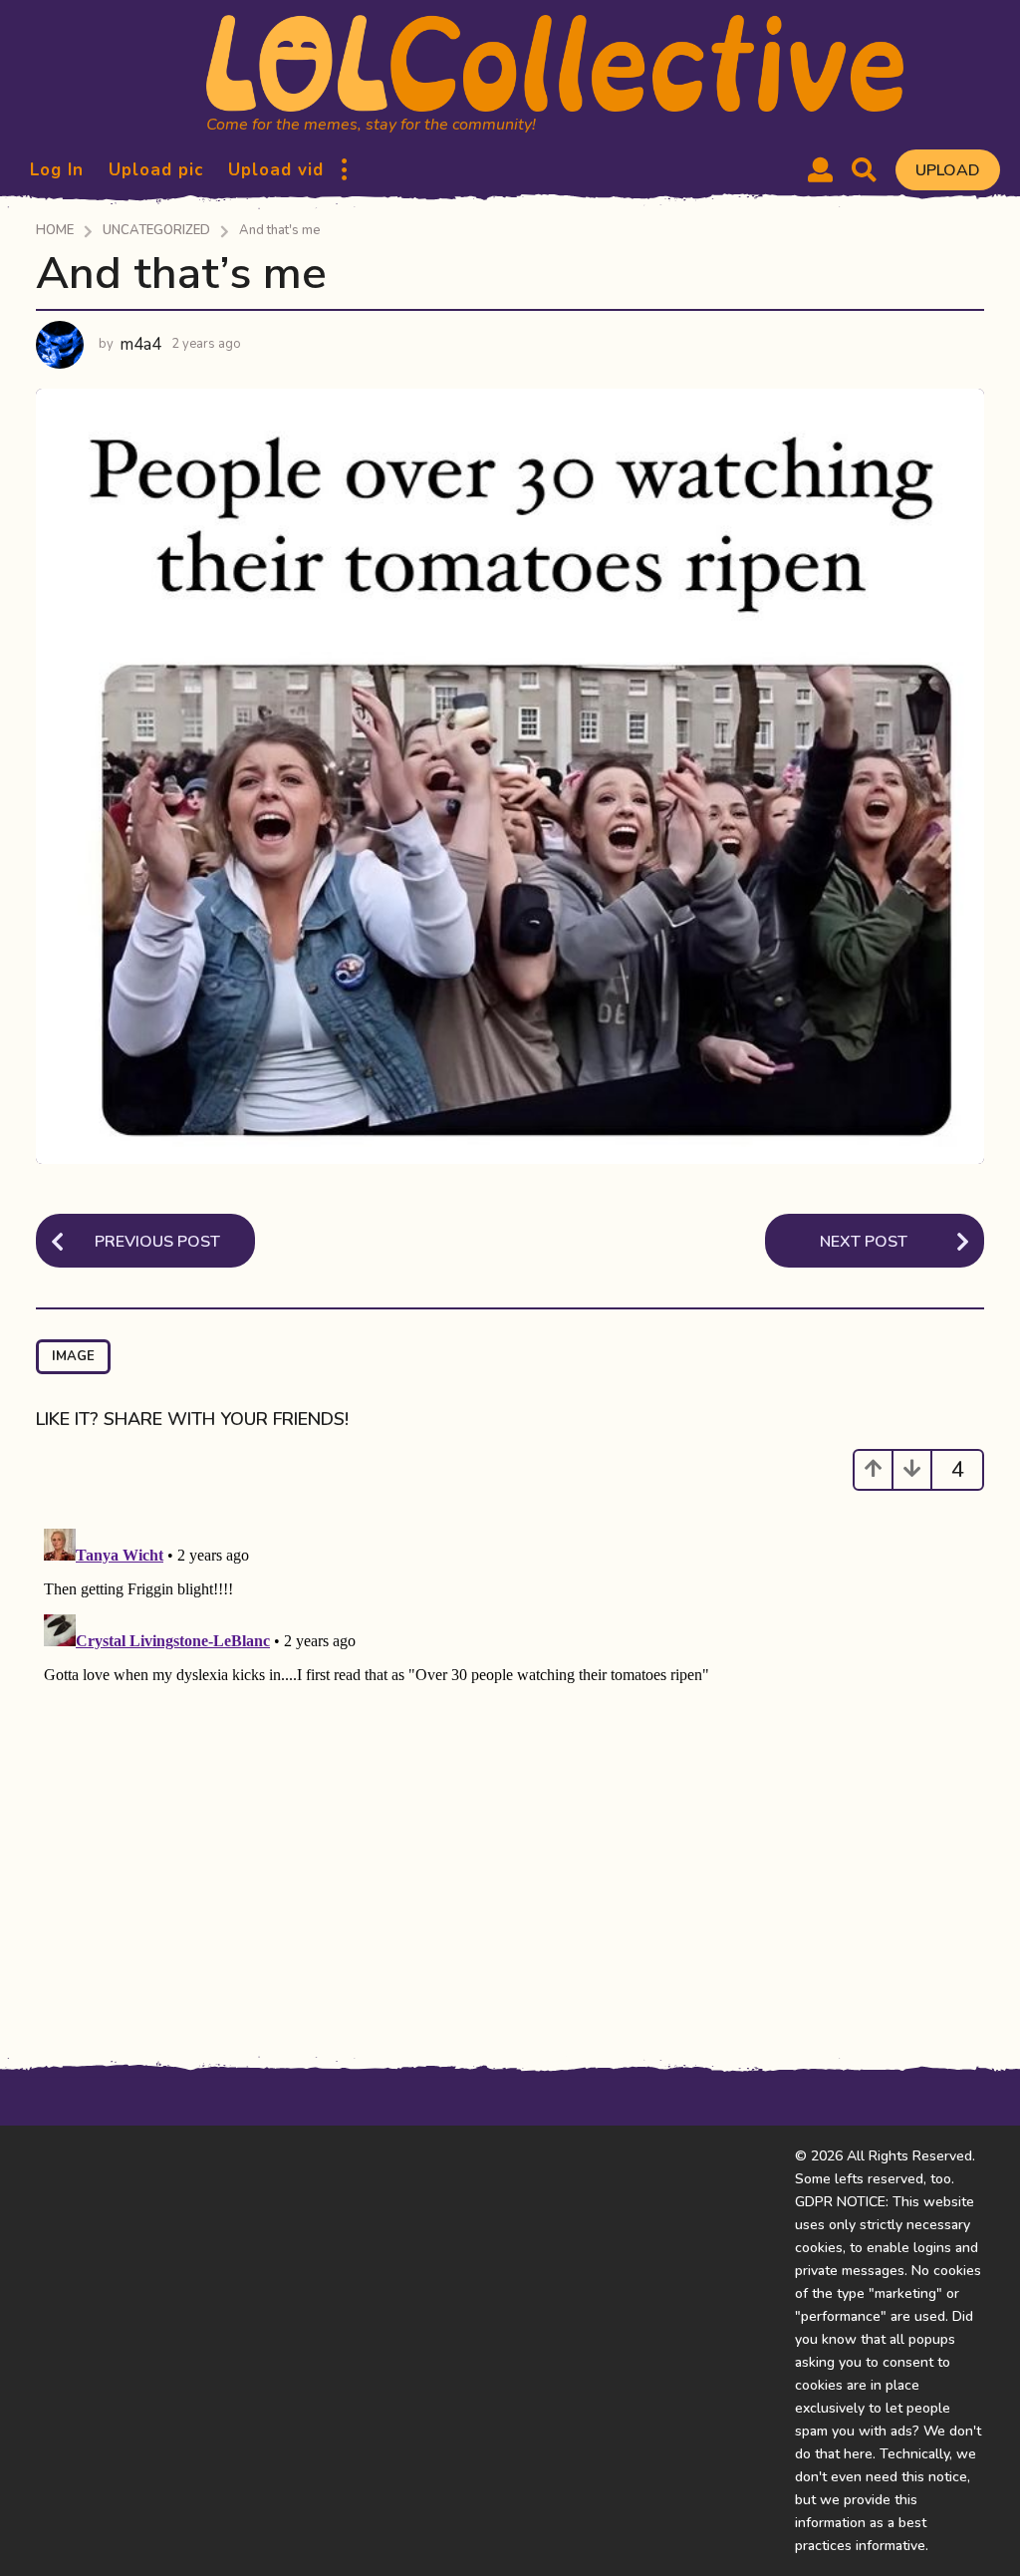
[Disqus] (510, 1770)
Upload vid (276, 170)
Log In (57, 170)
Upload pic (156, 170)
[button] (344, 170)
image (73, 1356)
